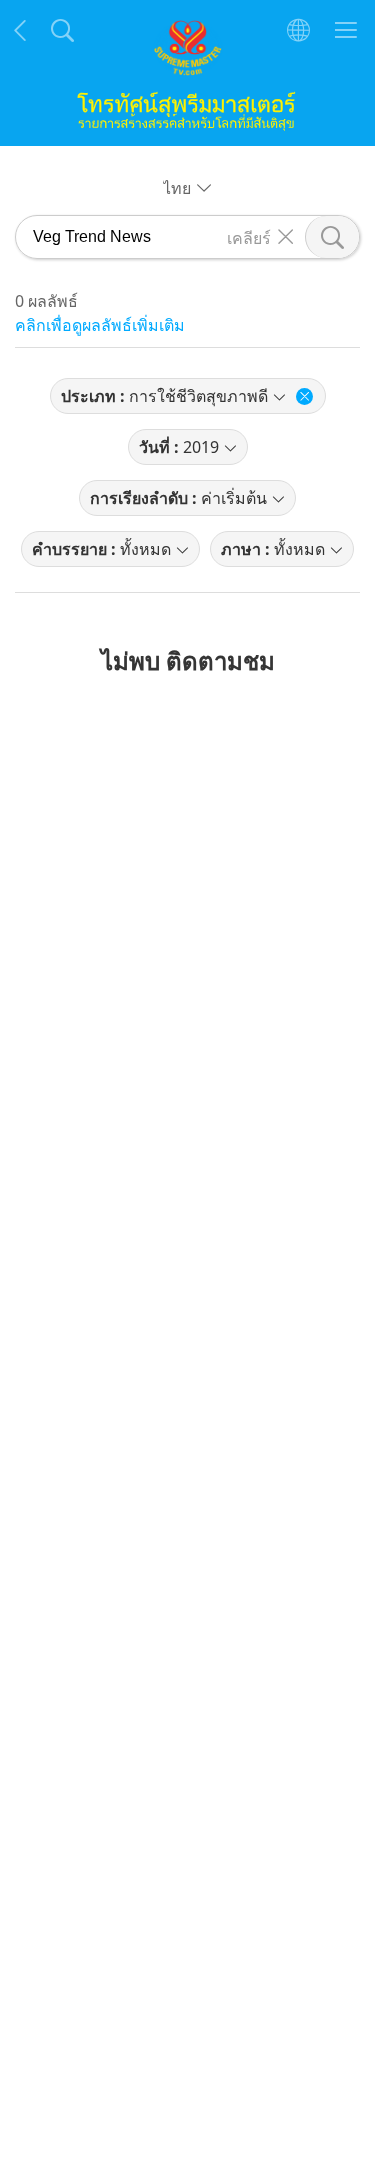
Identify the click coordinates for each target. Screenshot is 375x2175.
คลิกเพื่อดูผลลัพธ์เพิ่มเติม (100, 325)
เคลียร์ (249, 237)
